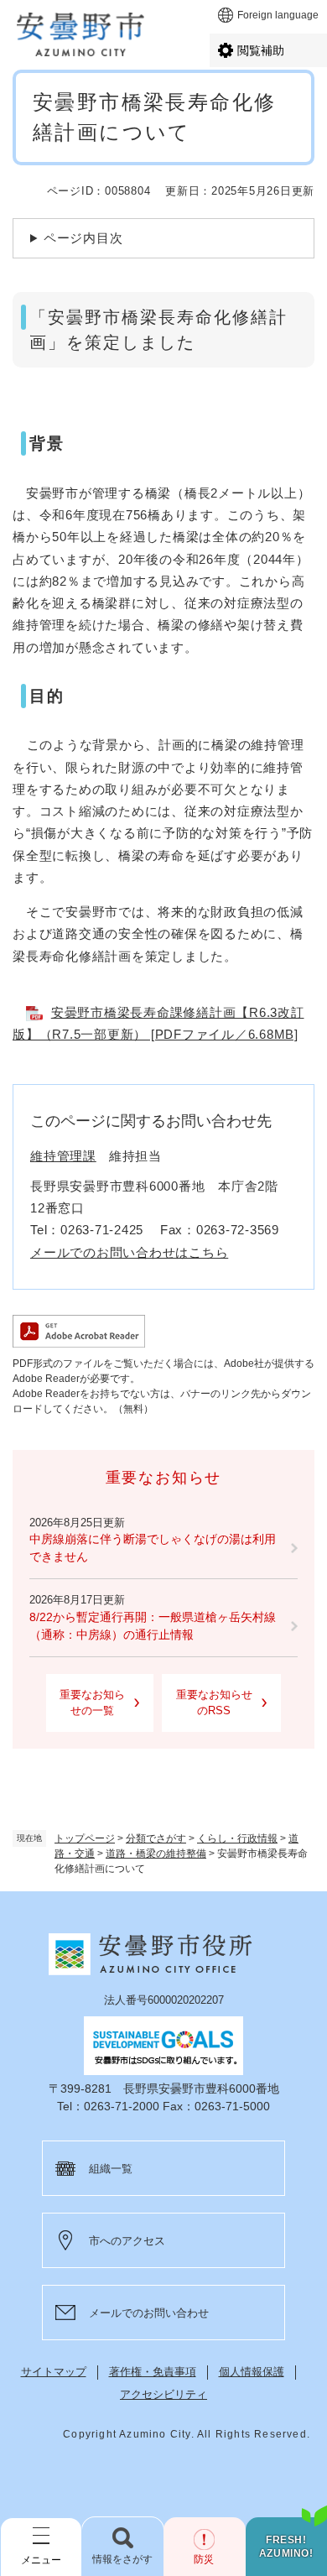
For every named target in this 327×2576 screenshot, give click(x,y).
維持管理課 (63, 1156)
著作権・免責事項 (153, 2372)
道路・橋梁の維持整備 (156, 1854)
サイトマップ (54, 2372)
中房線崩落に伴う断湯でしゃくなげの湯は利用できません (153, 1548)
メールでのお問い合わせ (149, 2313)
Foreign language (278, 15)
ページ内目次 (83, 238)
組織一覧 (111, 2169)
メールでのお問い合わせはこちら (129, 1252)
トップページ (85, 1838)
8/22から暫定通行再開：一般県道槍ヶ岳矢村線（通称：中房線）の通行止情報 (153, 1626)
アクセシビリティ (163, 2394)
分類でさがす (156, 1838)
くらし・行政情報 (237, 1838)
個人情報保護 (252, 2372)
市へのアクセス (127, 2241)
